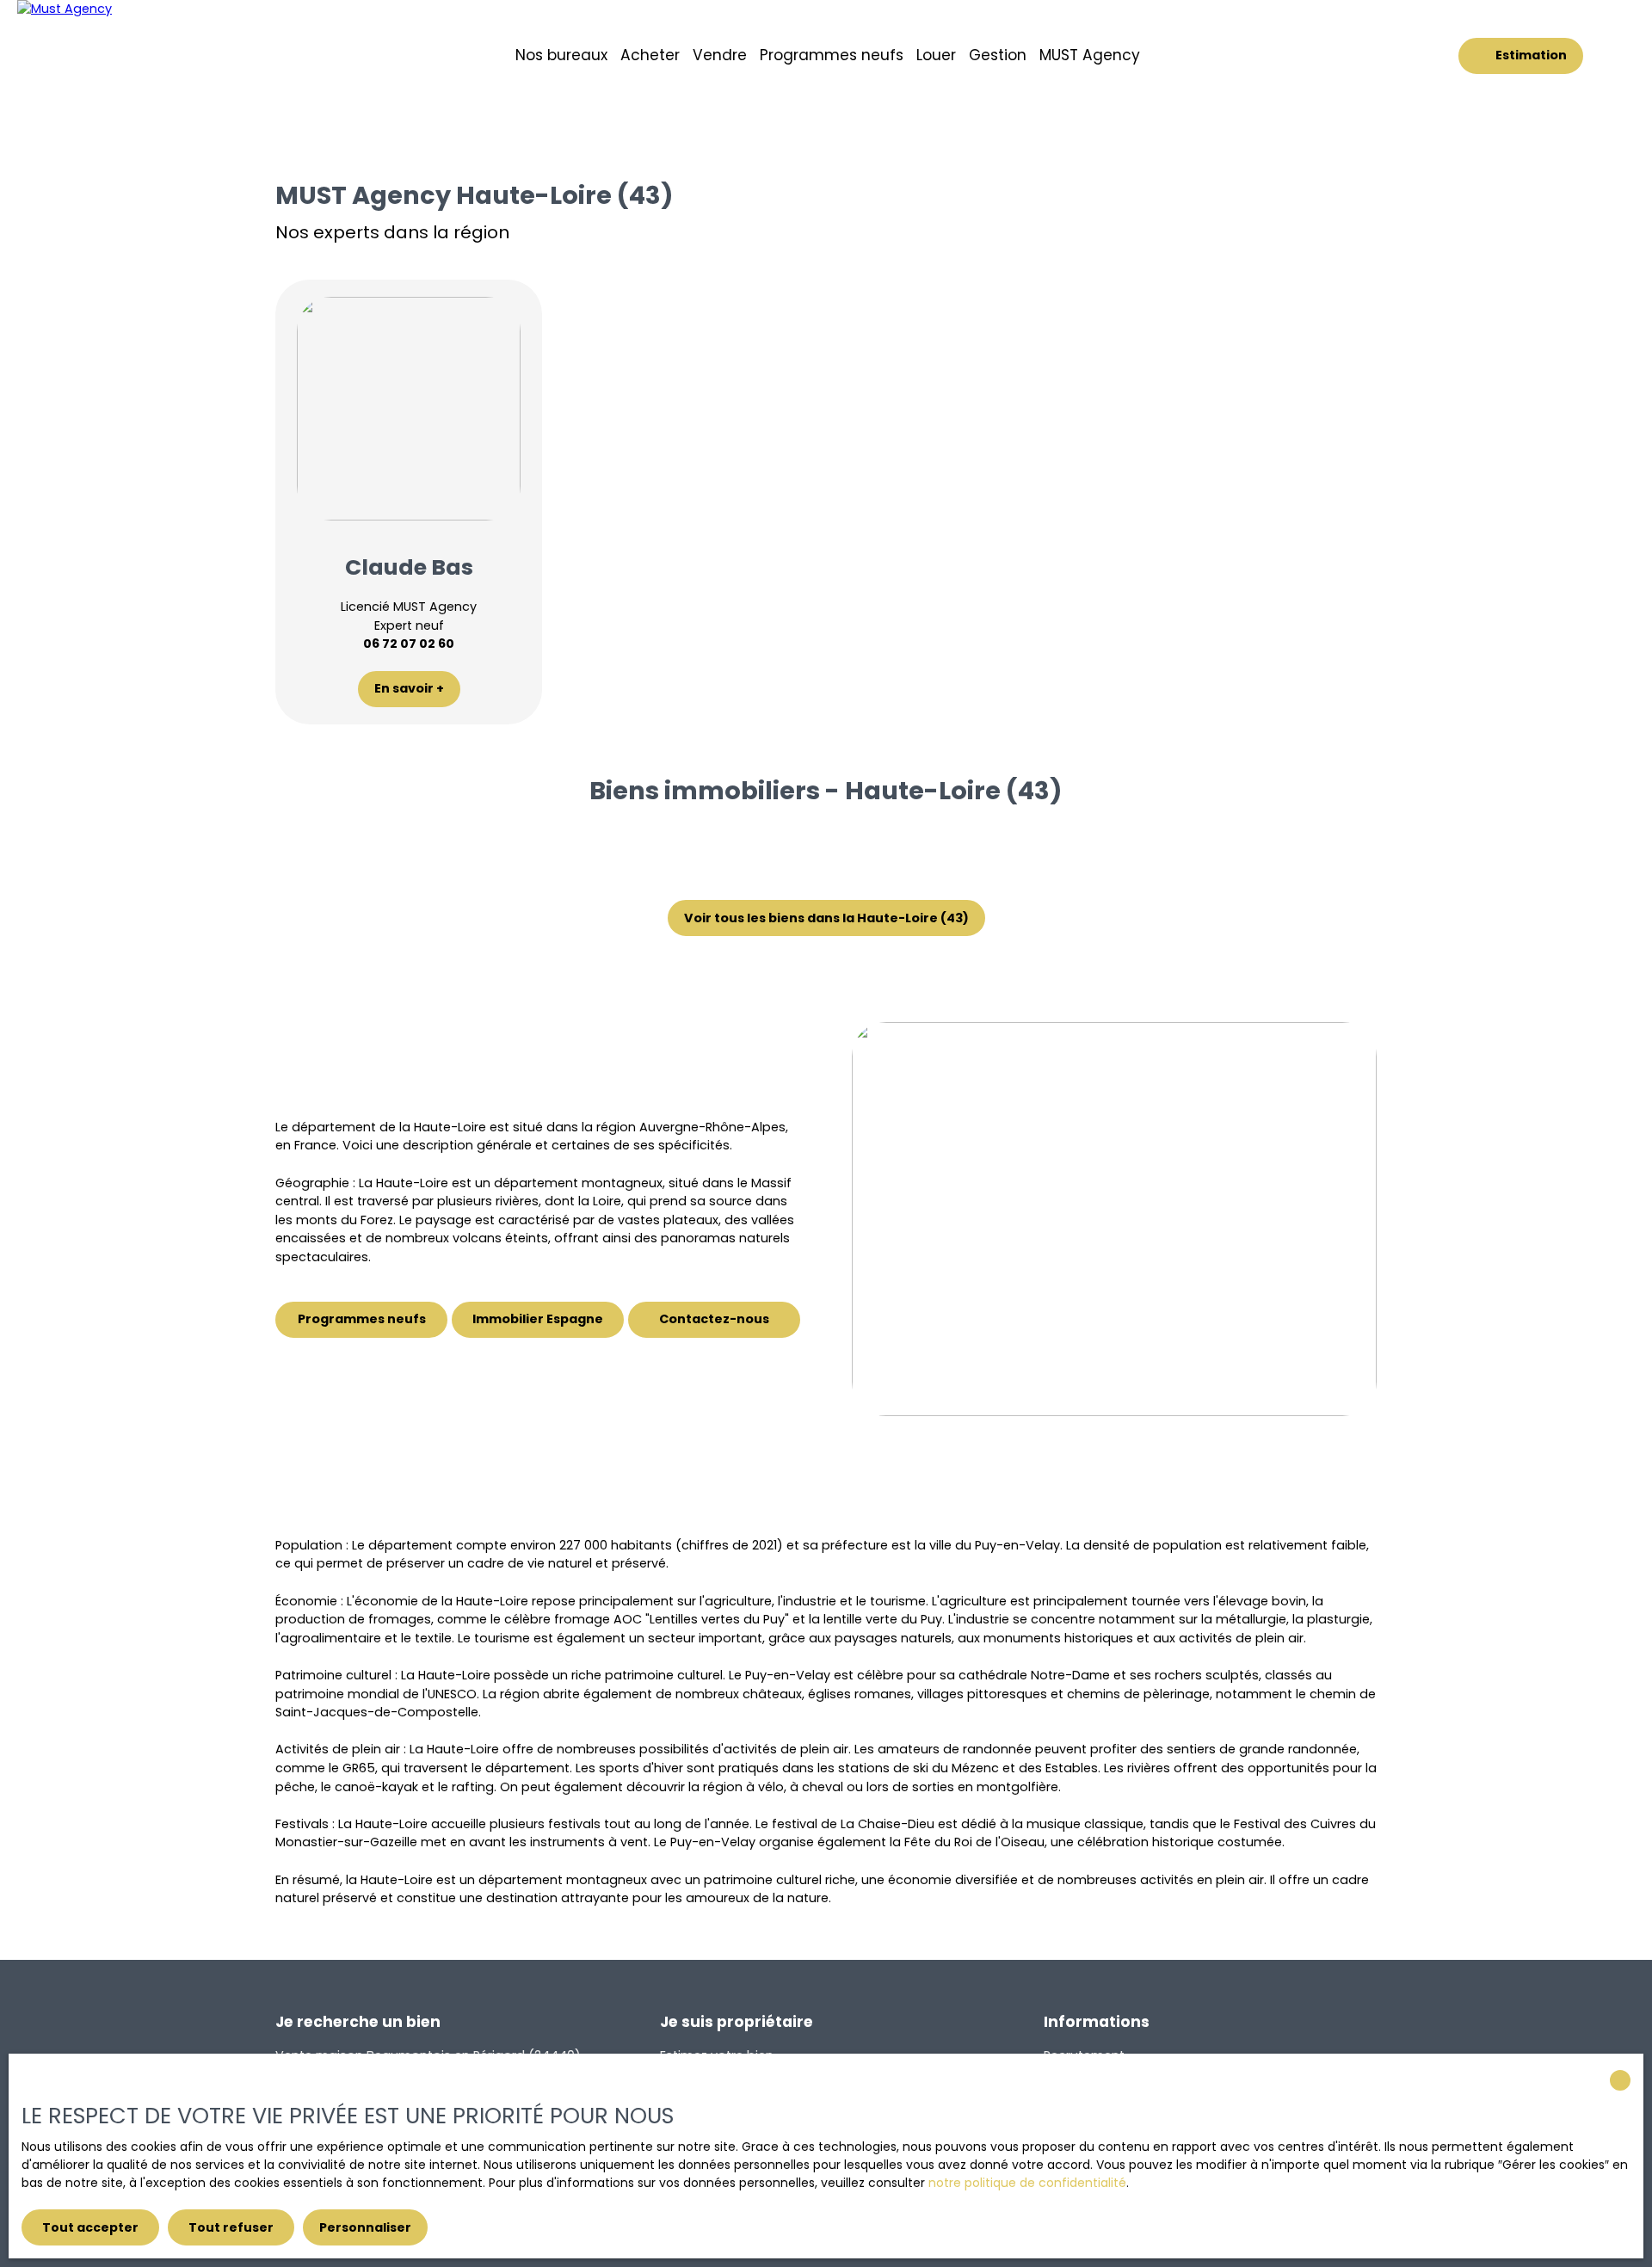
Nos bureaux (561, 55)
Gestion (998, 55)
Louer (936, 55)
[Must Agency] (125, 56)
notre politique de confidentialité (1027, 2183)
